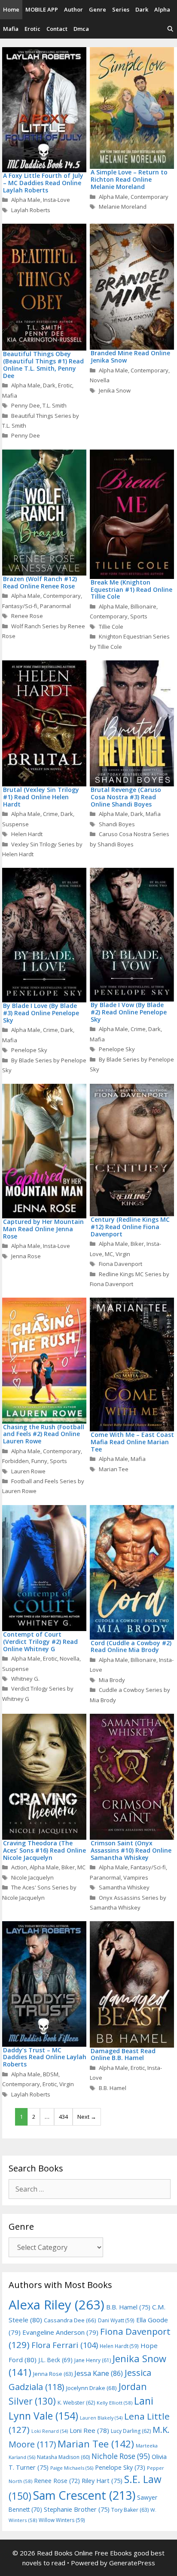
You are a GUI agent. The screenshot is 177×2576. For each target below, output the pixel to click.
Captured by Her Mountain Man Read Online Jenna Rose (43, 1229)
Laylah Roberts (31, 210)
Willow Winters (62, 2520)
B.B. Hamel (113, 2088)
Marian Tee (114, 1469)
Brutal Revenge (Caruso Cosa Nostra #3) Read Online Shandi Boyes (126, 797)
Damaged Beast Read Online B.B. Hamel (123, 2054)
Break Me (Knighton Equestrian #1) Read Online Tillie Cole (131, 589)
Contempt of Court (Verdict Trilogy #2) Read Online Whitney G (40, 1642)
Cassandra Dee (70, 2320)
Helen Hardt (27, 834)
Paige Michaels (72, 2468)
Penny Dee (26, 405)
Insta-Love (56, 200)
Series (121, 9)
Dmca (81, 29)
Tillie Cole (111, 627)
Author (73, 9)
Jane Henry (93, 2360)
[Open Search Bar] (170, 29)
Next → (87, 2117)
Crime (50, 814)
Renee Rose (27, 616)
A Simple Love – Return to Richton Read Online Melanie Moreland (129, 179)
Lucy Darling (131, 2431)
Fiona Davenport (121, 1264)
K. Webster (76, 2403)
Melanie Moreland (123, 207)
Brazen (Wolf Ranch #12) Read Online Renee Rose (40, 582)
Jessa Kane (99, 2373)
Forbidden (15, 1461)
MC (109, 1254)
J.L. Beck (55, 2360)
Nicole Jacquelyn (32, 1877)
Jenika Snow (115, 390)
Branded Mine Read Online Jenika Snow (130, 357)
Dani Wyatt (116, 2320)
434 (63, 2117)
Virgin (123, 1254)
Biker (137, 1244)
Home (11, 9)
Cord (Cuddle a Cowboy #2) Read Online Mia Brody (131, 1646)
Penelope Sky (29, 1050)
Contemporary (150, 197)
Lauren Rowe (28, 1471)
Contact (57, 29)
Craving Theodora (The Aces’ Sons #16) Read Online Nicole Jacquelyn (44, 1850)
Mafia (11, 29)
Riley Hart (102, 2481)
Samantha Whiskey (124, 1887)
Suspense (15, 824)
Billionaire (143, 606)
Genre (98, 9)
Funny (39, 1461)
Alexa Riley (56, 2305)
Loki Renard (50, 2431)
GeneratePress (132, 2563)
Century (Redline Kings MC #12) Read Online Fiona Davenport (130, 1227)
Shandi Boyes (117, 824)
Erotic (32, 29)
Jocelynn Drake (92, 2388)
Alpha (162, 9)
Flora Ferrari (65, 2345)
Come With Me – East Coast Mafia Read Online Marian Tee (132, 1442)
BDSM (51, 2074)
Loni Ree (89, 2430)
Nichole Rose (121, 2456)
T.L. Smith (55, 405)
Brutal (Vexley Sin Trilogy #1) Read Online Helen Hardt (41, 797)
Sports (139, 616)
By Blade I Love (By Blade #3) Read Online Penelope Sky (41, 1013)
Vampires (136, 1877)
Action (19, 1867)
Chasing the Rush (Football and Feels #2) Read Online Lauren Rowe (44, 1434)
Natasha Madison (63, 2457)
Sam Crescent (84, 2495)
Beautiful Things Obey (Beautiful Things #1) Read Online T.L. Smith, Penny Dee (43, 364)
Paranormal (55, 606)
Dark (142, 9)
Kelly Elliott (114, 2403)
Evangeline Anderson (60, 2332)
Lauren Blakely (101, 2418)
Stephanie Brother (77, 2509)
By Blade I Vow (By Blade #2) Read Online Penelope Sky (129, 1012)
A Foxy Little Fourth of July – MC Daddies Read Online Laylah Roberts (43, 183)
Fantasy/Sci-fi (20, 606)
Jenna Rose (26, 1256)
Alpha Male (26, 200)
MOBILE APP (42, 9)
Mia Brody (112, 1680)
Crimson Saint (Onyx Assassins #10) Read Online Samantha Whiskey (131, 1850)
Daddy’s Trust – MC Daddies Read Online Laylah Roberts (45, 2057)
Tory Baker (130, 2510)
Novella (100, 380)
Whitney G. (25, 1679)
